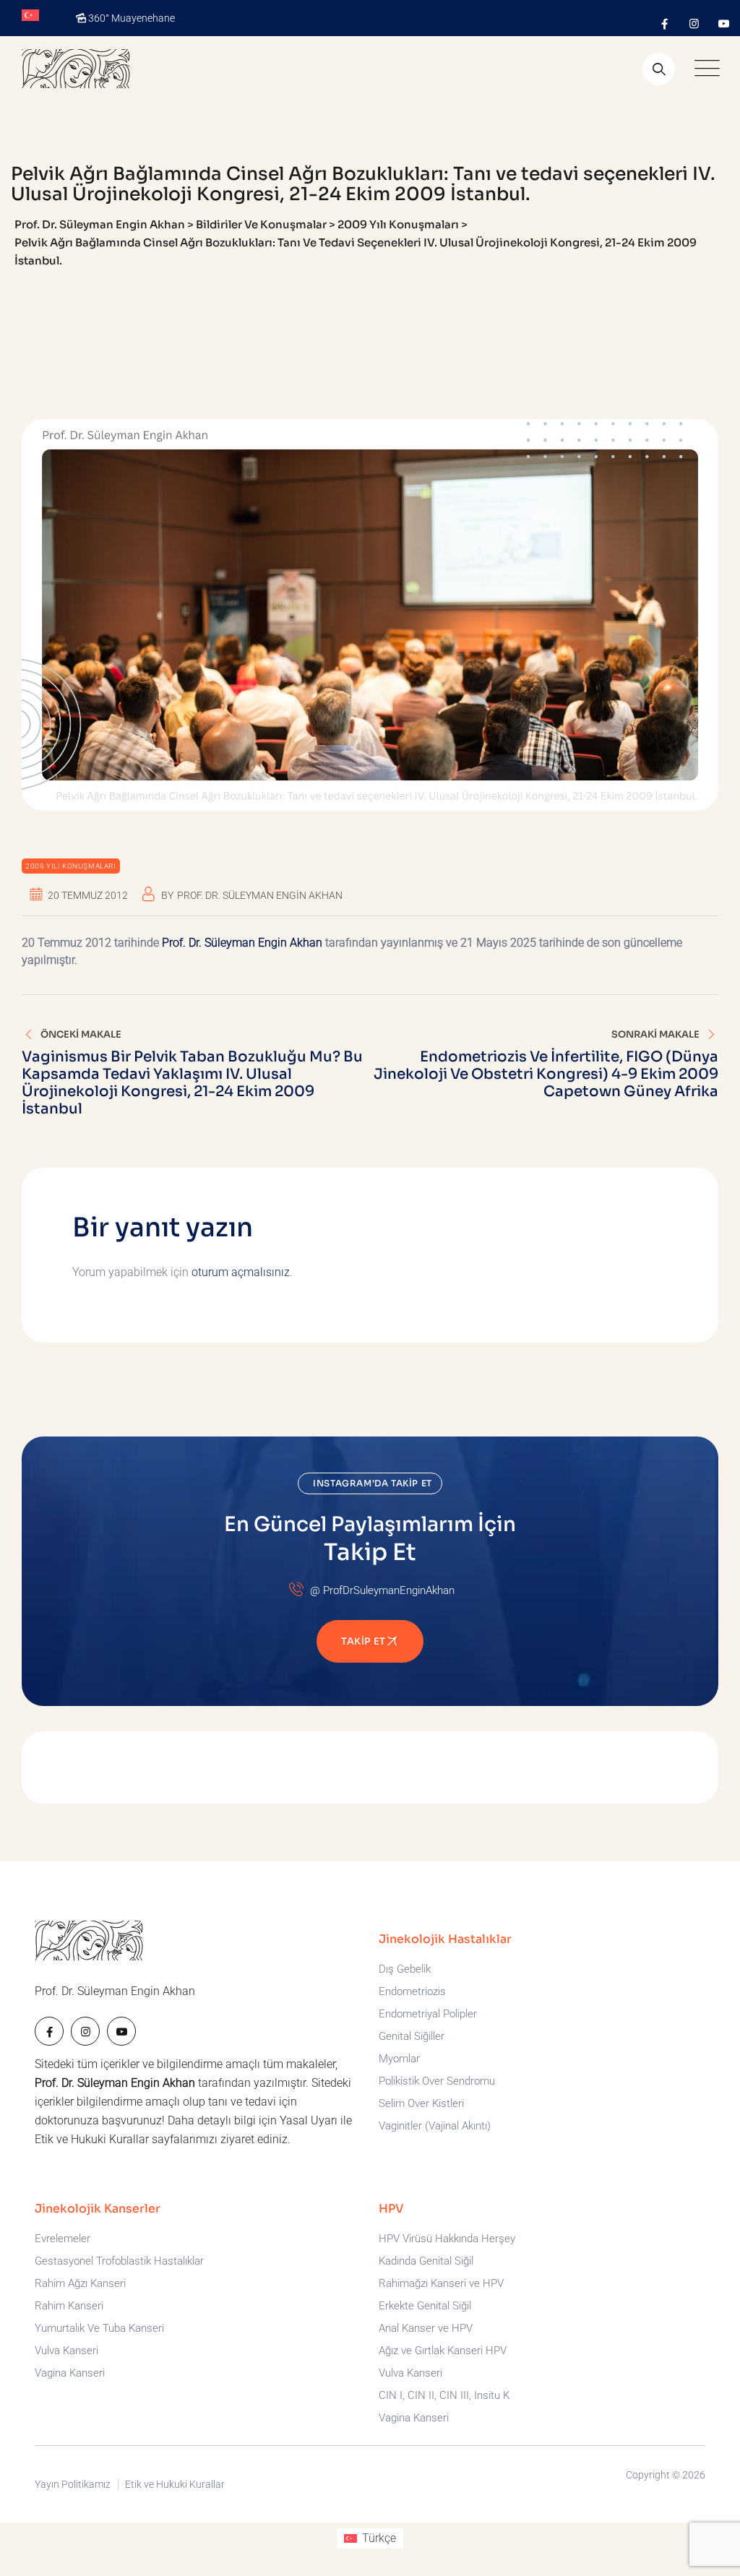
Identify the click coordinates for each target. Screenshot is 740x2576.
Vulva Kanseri (66, 2351)
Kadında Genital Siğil (426, 2261)
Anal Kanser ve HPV (426, 2328)
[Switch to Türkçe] (30, 16)
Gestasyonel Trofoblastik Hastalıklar (119, 2261)
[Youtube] (724, 24)
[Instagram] (694, 24)
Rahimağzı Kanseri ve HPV (441, 2283)
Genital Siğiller (412, 2036)
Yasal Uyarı (309, 2120)
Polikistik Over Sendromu (437, 2081)
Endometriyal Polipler (428, 2014)
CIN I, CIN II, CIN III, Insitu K (444, 2395)
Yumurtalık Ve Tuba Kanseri (99, 2328)
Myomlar (399, 2059)
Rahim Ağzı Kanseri (80, 2283)
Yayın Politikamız (73, 2484)
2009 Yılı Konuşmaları (71, 866)
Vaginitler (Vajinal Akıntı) (435, 2126)
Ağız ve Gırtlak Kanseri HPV (443, 2351)
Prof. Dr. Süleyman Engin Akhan (260, 895)
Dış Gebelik (405, 1969)
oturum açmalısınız (241, 1272)
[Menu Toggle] (704, 69)
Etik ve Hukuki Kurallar (92, 2139)
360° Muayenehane (132, 18)
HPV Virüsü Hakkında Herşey (447, 2239)
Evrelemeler (63, 2239)
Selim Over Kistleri (421, 2103)
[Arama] (659, 69)
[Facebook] (664, 24)
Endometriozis (412, 1991)
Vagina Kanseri (70, 2373)
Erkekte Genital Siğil (425, 2306)
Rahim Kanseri (69, 2306)
